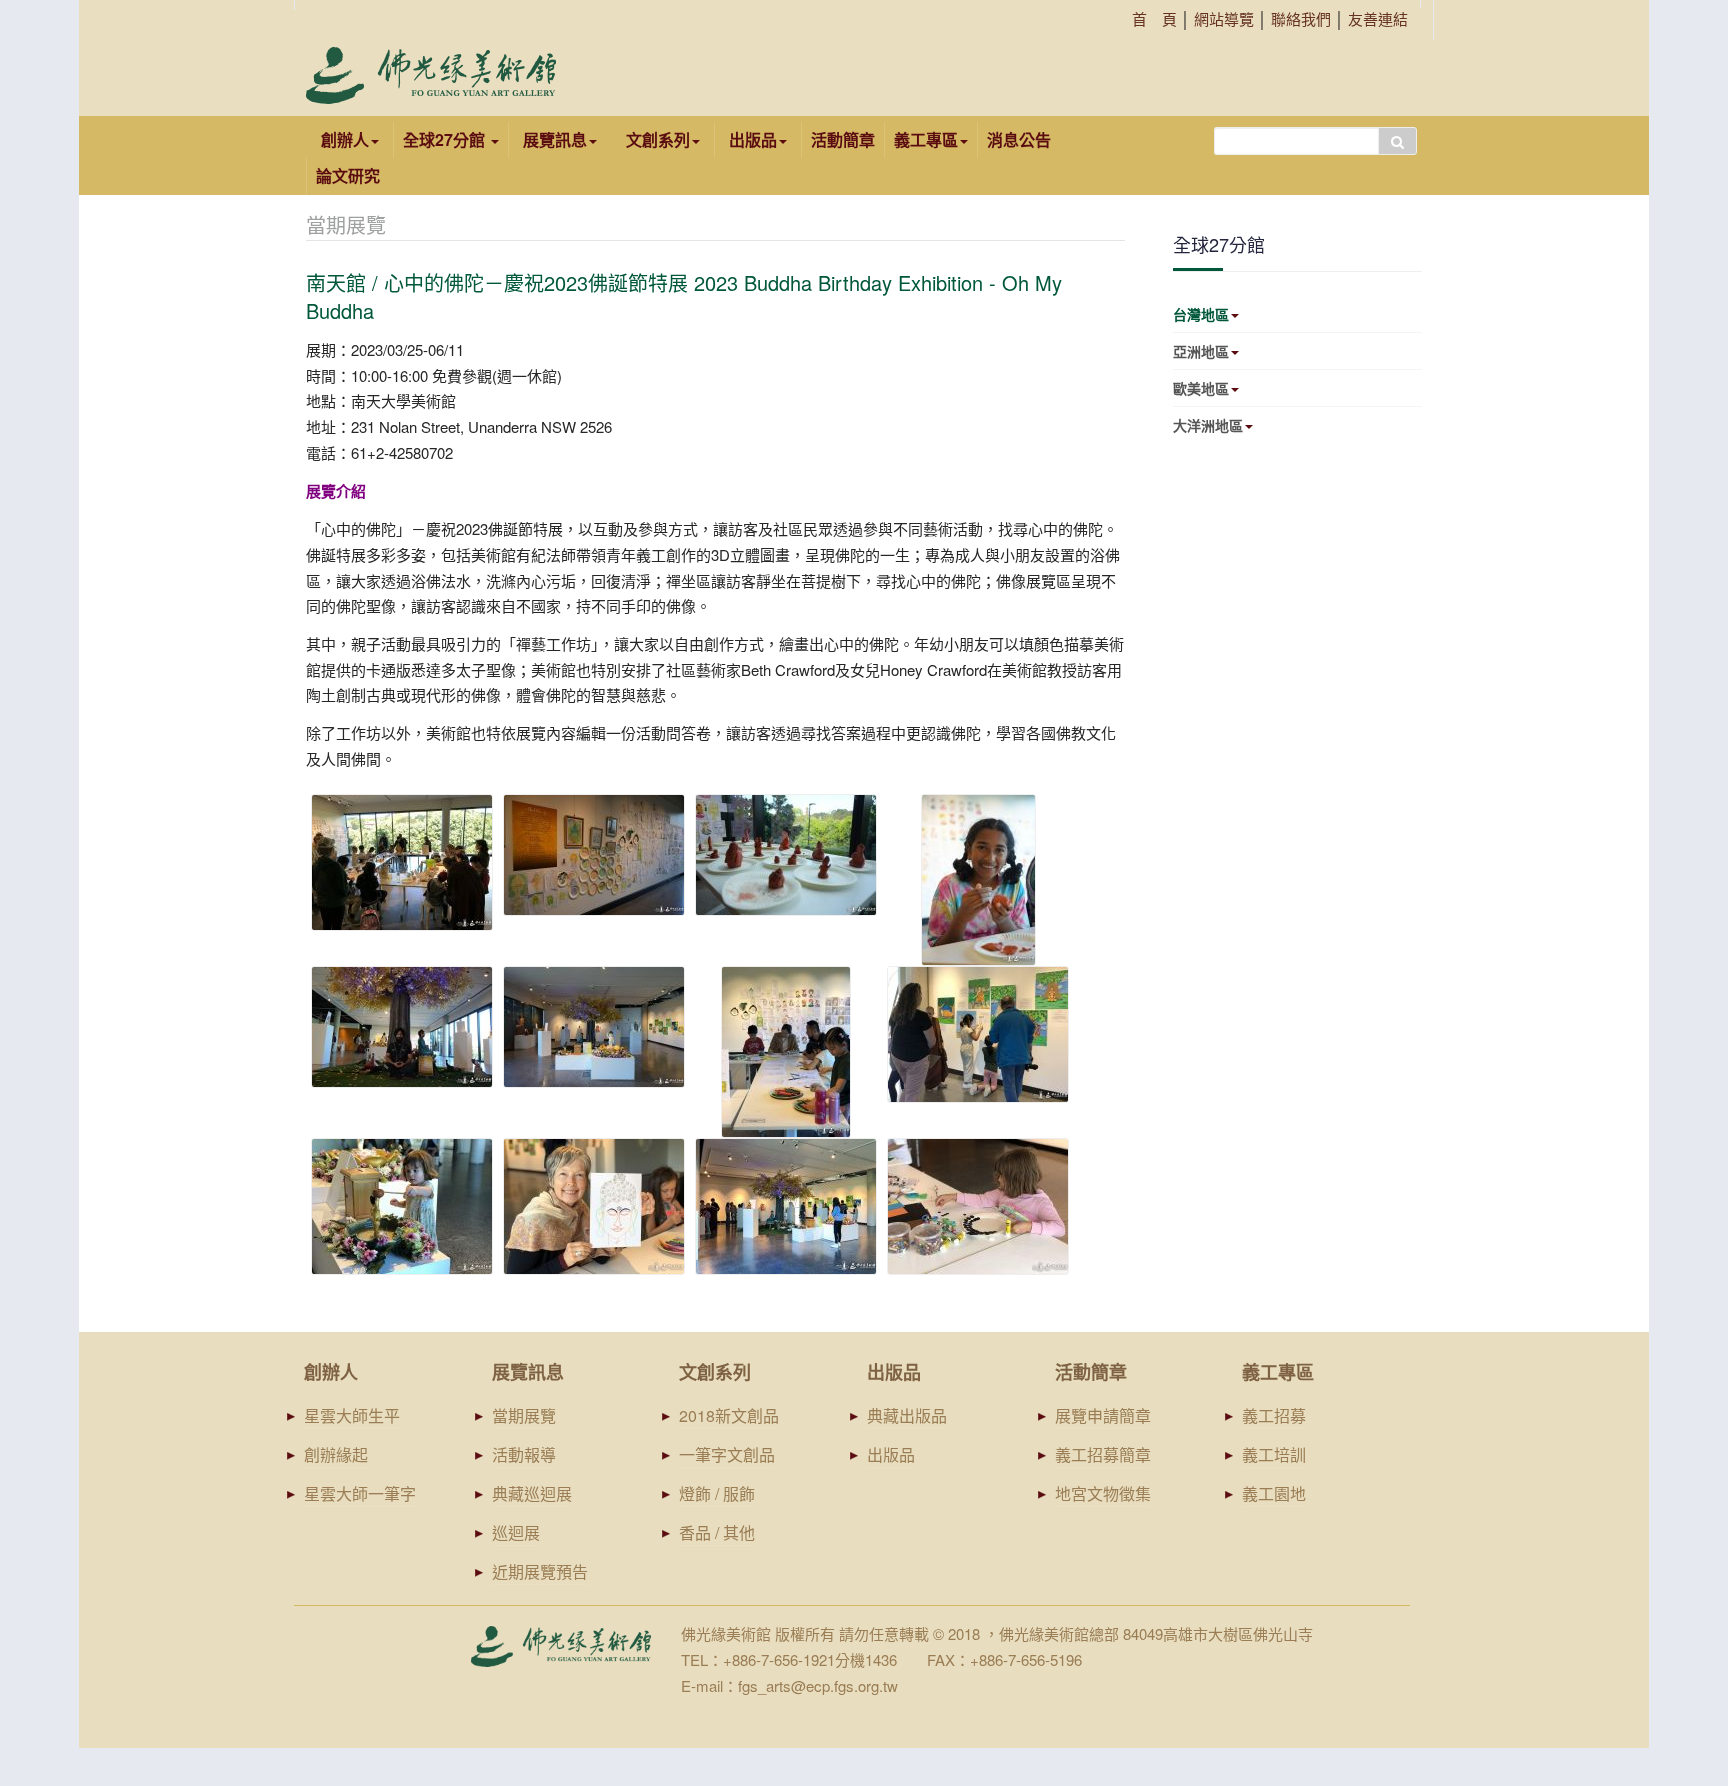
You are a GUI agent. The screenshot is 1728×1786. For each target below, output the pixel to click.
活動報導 (524, 1454)
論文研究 (348, 175)
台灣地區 (1201, 314)
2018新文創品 (729, 1415)
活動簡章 (843, 139)
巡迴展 (516, 1532)
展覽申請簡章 (1103, 1415)
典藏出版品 (907, 1415)
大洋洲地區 (1208, 425)
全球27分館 (446, 139)
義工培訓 (1274, 1454)
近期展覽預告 (540, 1571)
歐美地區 (1201, 388)
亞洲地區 (1201, 351)
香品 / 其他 (717, 1532)
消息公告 (1019, 139)
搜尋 (1397, 141)
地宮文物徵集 (1103, 1493)
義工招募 (1274, 1415)
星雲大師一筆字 (360, 1493)
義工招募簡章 (1103, 1454)
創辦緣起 (336, 1454)
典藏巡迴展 (532, 1493)
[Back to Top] (1674, 1616)
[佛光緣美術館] (431, 75)
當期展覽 (524, 1415)
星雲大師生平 (352, 1415)
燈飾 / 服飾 (717, 1493)
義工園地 (1274, 1493)
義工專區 (926, 139)
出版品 (891, 1454)
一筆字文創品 (727, 1454)
